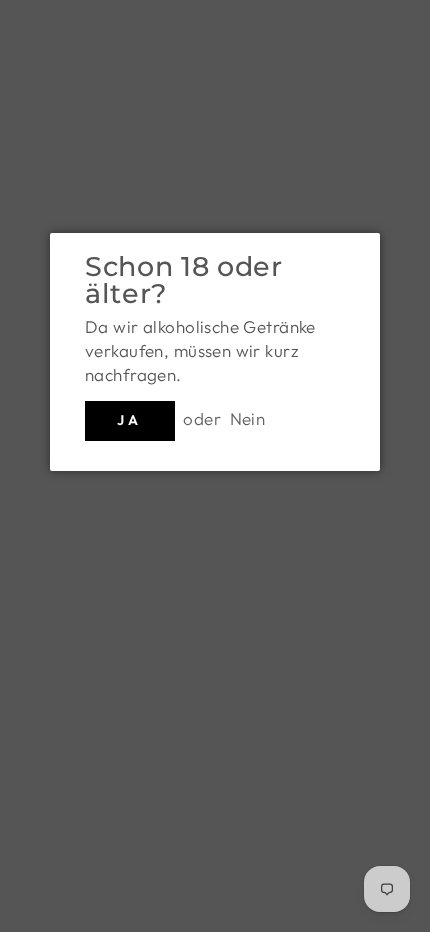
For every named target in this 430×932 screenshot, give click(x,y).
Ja (129, 420)
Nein (248, 418)
